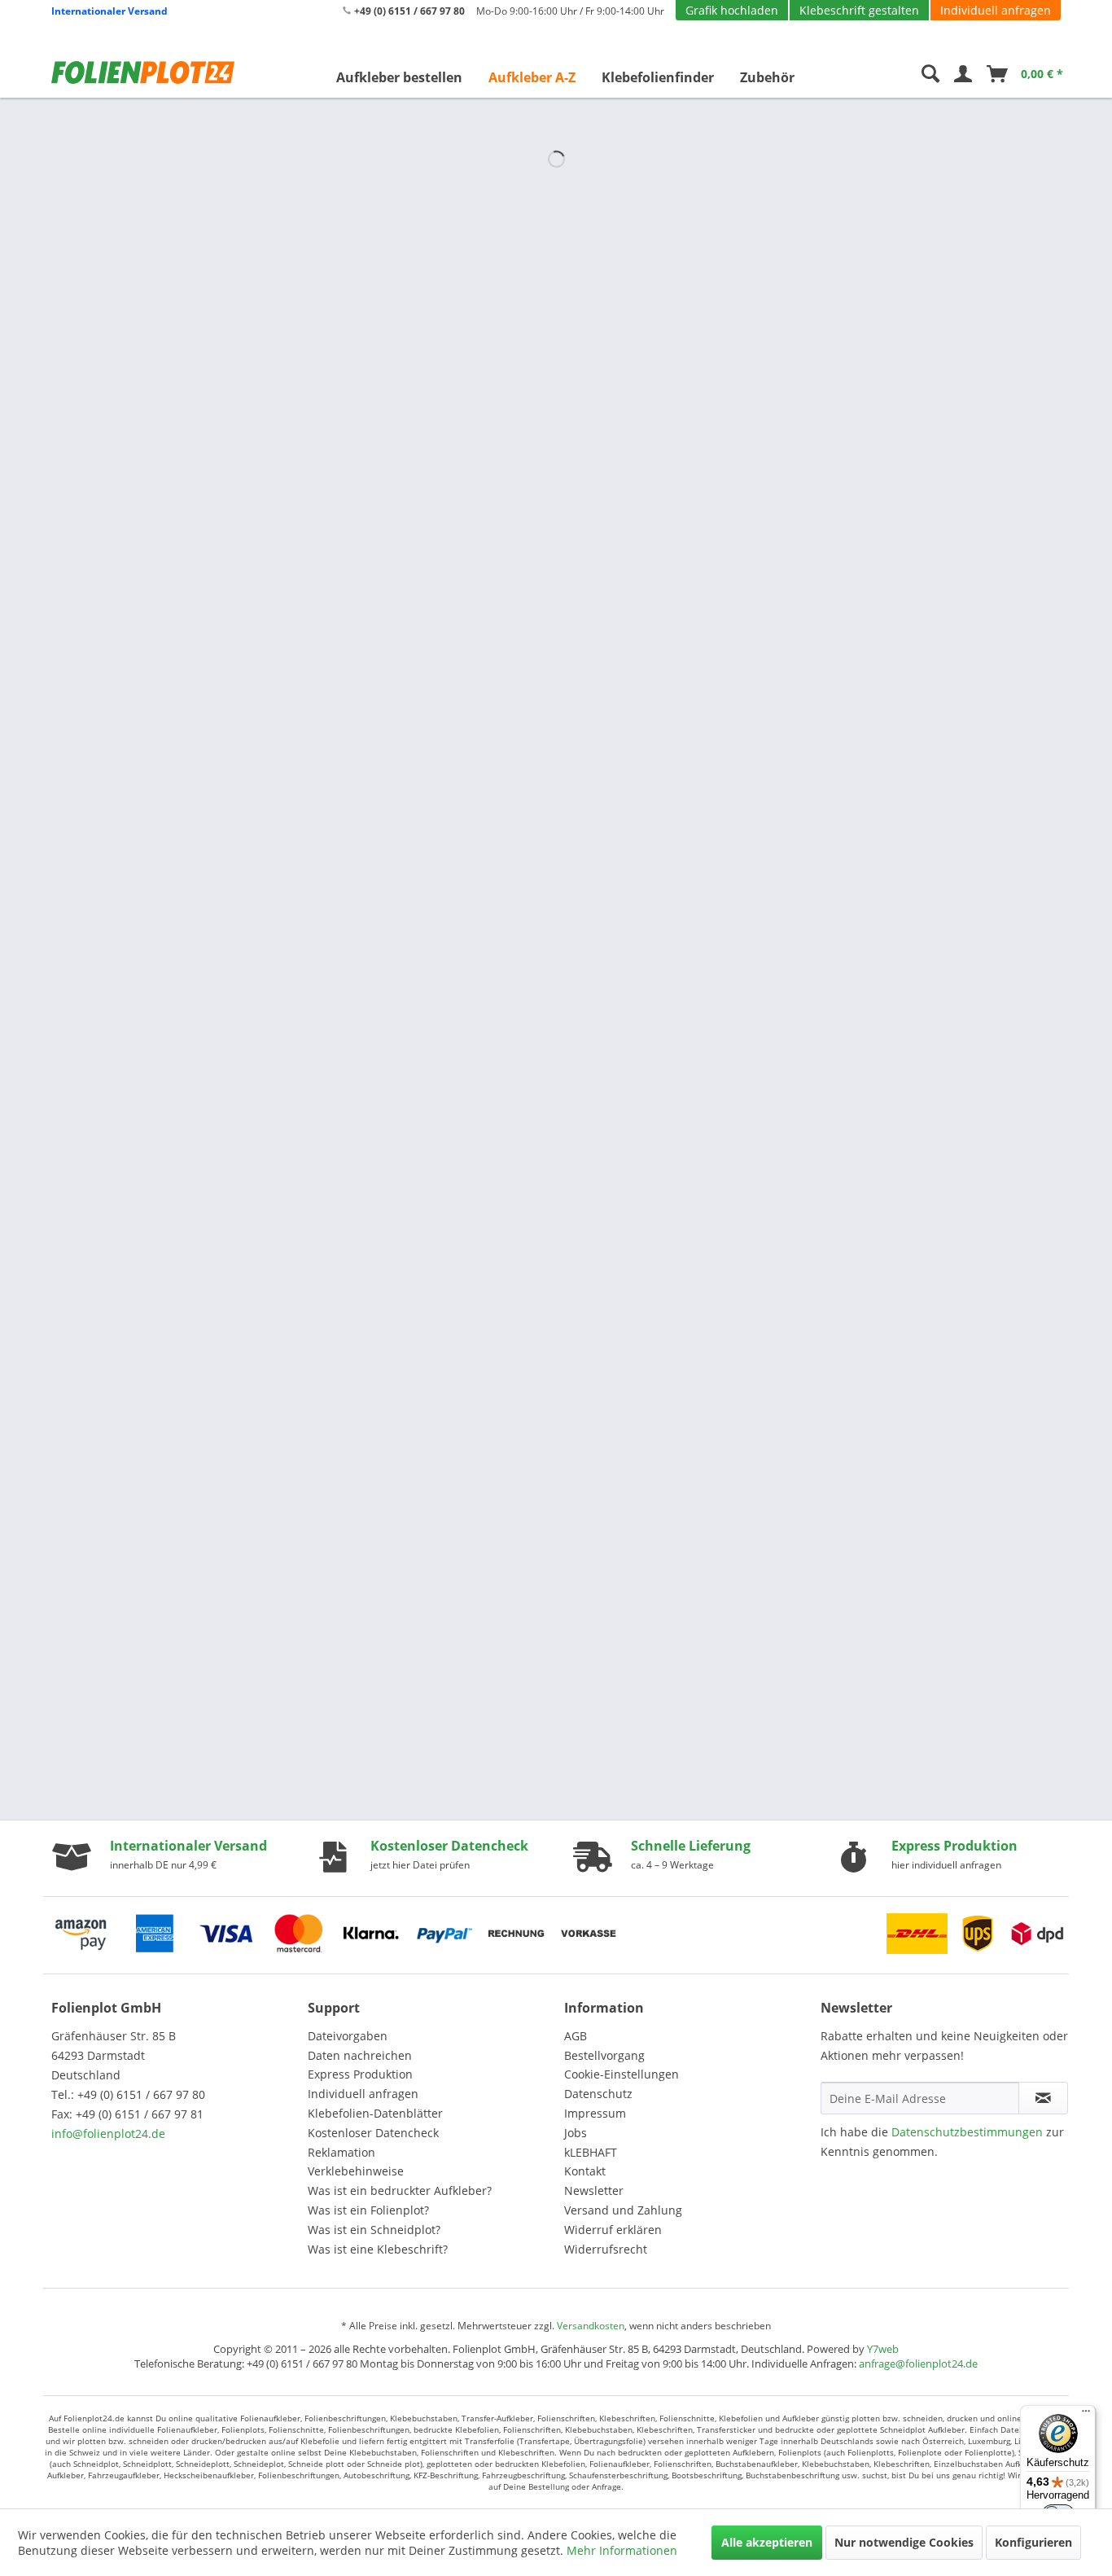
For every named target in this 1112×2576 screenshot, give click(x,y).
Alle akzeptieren (767, 2542)
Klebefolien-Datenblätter (375, 2113)
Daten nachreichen (360, 2055)
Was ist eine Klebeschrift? (378, 2249)
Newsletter (594, 2190)
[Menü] (1086, 2415)
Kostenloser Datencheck (373, 2133)
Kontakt (585, 2171)
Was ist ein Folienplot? (368, 2210)
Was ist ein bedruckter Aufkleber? (400, 2190)
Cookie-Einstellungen (622, 2074)
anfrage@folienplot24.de (918, 2364)
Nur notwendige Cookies (904, 2542)
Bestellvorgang (604, 2055)
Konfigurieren (1033, 2542)
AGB (576, 2036)
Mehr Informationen (622, 2550)
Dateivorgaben (348, 2036)
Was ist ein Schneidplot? (374, 2230)
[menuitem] (399, 77)
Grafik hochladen (732, 10)
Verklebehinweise (356, 2171)
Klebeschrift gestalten (859, 10)
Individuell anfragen (996, 10)
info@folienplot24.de (108, 2134)
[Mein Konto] (963, 77)
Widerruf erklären (613, 2230)
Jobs (576, 2133)
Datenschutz (598, 2094)
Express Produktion (360, 2074)
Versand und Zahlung (623, 2210)
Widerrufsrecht (606, 2249)
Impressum (595, 2113)
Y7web (883, 2349)
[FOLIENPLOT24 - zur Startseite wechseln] (149, 72)
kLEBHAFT (591, 2152)
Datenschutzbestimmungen (967, 2132)
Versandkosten (591, 2326)
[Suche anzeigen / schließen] (930, 77)
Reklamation (341, 2152)
